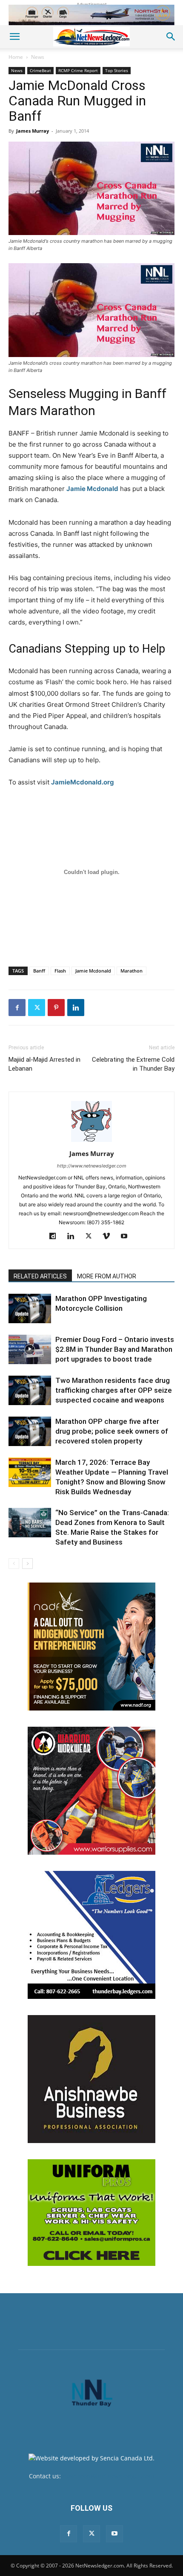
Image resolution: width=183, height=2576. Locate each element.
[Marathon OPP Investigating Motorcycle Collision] (30, 1308)
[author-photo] (91, 1142)
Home (16, 57)
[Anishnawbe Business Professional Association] (91, 2079)
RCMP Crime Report (78, 70)
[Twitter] (37, 1008)
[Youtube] (127, 1237)
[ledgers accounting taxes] (91, 1935)
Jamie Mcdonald (92, 489)
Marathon (132, 971)
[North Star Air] (91, 15)
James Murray (33, 131)
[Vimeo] (110, 1237)
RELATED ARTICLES (40, 1276)
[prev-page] (14, 1564)
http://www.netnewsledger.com (92, 1166)
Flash (60, 971)
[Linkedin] (76, 1008)
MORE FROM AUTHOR (107, 1276)
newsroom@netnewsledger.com (108, 2476)
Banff (39, 971)
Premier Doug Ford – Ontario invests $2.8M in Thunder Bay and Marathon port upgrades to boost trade (115, 1349)
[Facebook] (17, 1008)
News (38, 57)
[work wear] (91, 1791)
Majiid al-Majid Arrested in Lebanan (44, 1064)
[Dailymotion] (56, 1237)
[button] (14, 37)
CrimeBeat (40, 70)
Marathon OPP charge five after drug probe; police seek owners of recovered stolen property (112, 1431)
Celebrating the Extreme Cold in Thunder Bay (133, 1064)
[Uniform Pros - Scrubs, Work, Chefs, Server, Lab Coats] (91, 2213)
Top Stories (117, 70)
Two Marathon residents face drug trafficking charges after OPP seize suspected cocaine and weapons (114, 1390)
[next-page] (27, 1564)
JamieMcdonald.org (83, 782)
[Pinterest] (56, 1008)
